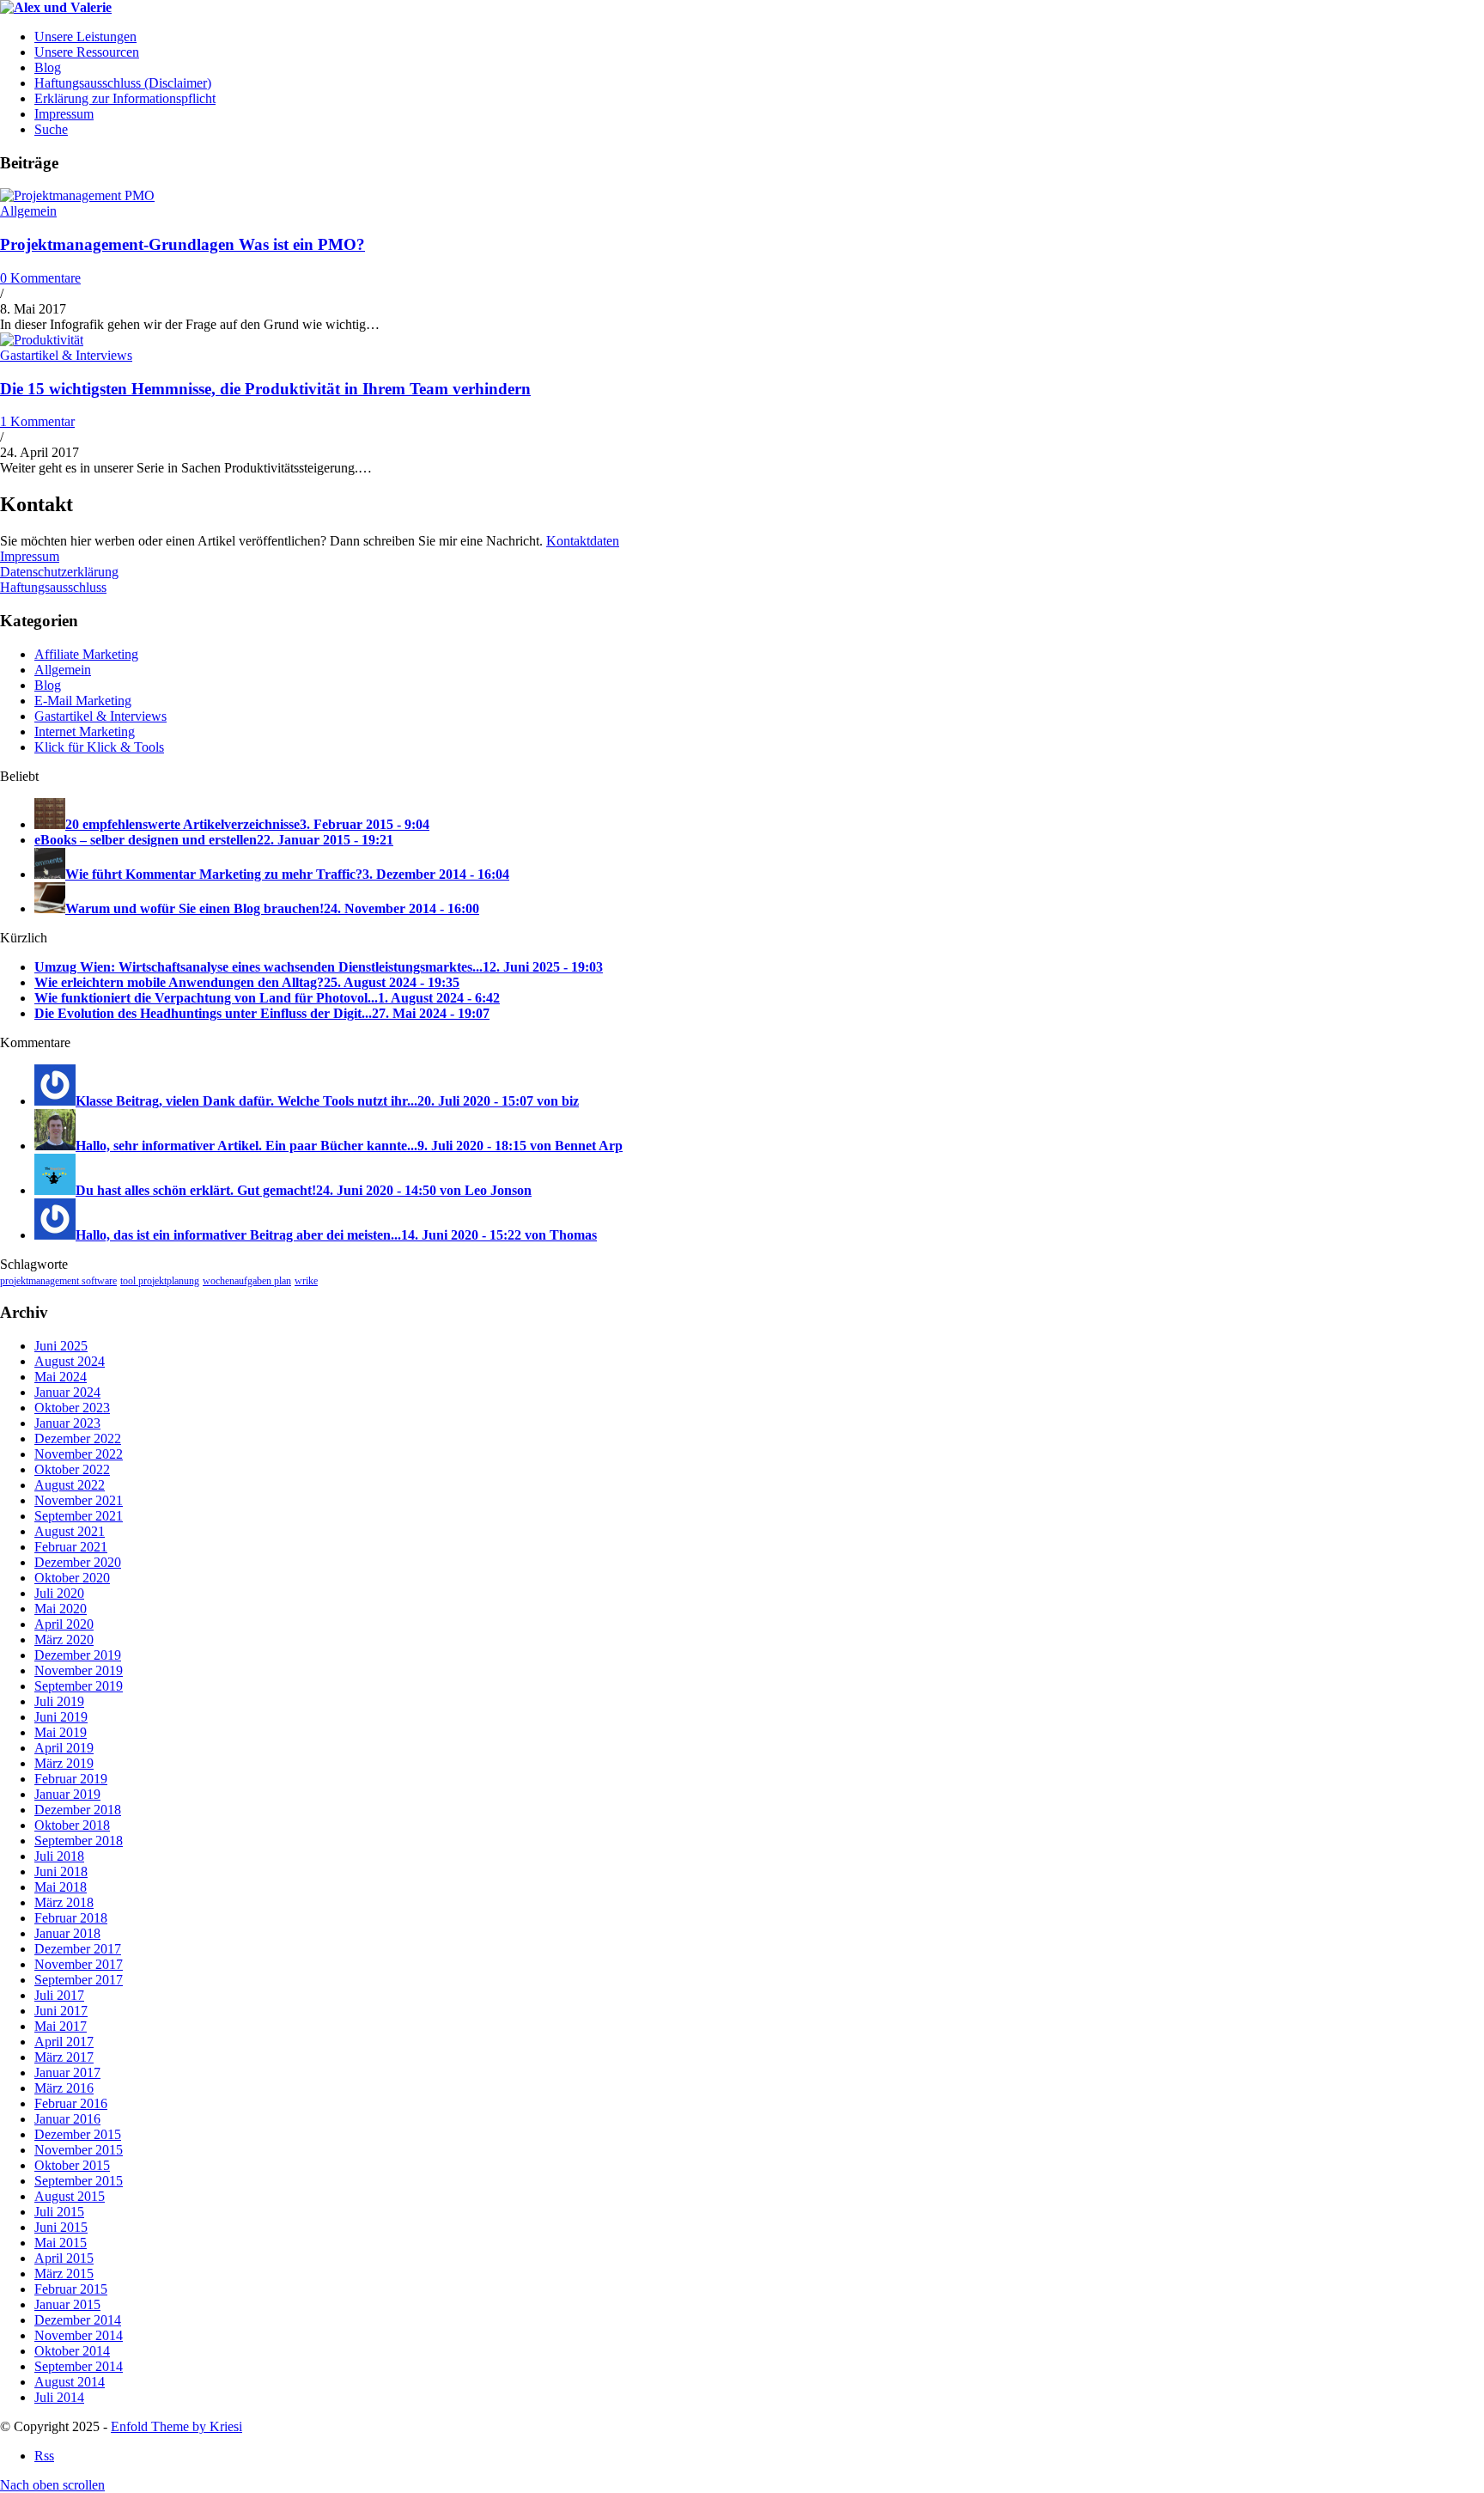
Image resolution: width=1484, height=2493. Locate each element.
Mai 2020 (61, 1609)
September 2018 (79, 1841)
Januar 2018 (67, 1933)
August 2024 (70, 1361)
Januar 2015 (67, 2304)
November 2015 (79, 2150)
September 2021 (79, 1516)
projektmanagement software (58, 1281)
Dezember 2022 (78, 1439)
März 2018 (64, 1902)
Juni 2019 (61, 1717)
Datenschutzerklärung (59, 572)
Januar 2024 (67, 1392)
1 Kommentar (37, 421)
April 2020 (64, 1624)
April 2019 (64, 1748)
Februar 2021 (71, 1547)
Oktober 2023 (72, 1408)
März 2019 (64, 1763)
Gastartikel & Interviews (66, 355)
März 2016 (64, 2088)
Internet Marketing (85, 731)
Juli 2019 (59, 1701)
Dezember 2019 (78, 1655)
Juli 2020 (59, 1593)
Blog (48, 685)
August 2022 (70, 1485)
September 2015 (79, 2181)
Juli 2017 (59, 1995)
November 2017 (79, 1964)
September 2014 (79, 2366)
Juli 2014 (59, 2397)
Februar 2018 (71, 1918)
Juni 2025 (61, 1346)
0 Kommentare (40, 278)
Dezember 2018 (78, 1810)
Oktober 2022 (72, 1469)
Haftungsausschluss (53, 587)
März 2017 (64, 2057)
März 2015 (64, 2274)
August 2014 (70, 2382)
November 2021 (79, 1500)
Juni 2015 (61, 2227)
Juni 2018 (61, 1871)
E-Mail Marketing (83, 701)
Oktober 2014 (72, 2351)
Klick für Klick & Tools (99, 747)
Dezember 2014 (78, 2320)
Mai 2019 (61, 1732)
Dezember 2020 (78, 1562)
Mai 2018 (61, 1887)
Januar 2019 (67, 1794)
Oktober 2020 (72, 1578)
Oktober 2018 (72, 1825)
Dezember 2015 (78, 2134)
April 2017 (64, 2042)
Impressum (30, 556)
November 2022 (79, 1454)
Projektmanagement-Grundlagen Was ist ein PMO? (182, 244)
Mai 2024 (61, 1377)
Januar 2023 (67, 1423)
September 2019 (79, 1686)
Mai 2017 (61, 2026)
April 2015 (64, 2258)
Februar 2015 (71, 2289)
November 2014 (79, 2335)
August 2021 (70, 1531)
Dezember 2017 (78, 1949)
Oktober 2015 (72, 2165)
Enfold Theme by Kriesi (176, 2426)
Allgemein (28, 211)
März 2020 (64, 1640)
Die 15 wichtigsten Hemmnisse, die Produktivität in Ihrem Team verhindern (265, 389)
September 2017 (79, 1980)
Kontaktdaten (583, 541)
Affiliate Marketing (86, 654)
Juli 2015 (59, 2212)
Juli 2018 (59, 1856)
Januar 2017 (67, 2072)
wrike (306, 1281)
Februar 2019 (71, 1779)
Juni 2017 (61, 2011)
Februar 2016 (71, 2103)
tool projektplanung (160, 1281)
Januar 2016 (67, 2119)
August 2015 (70, 2196)
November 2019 (79, 1670)
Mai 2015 (61, 2243)
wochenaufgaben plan (247, 1281)
